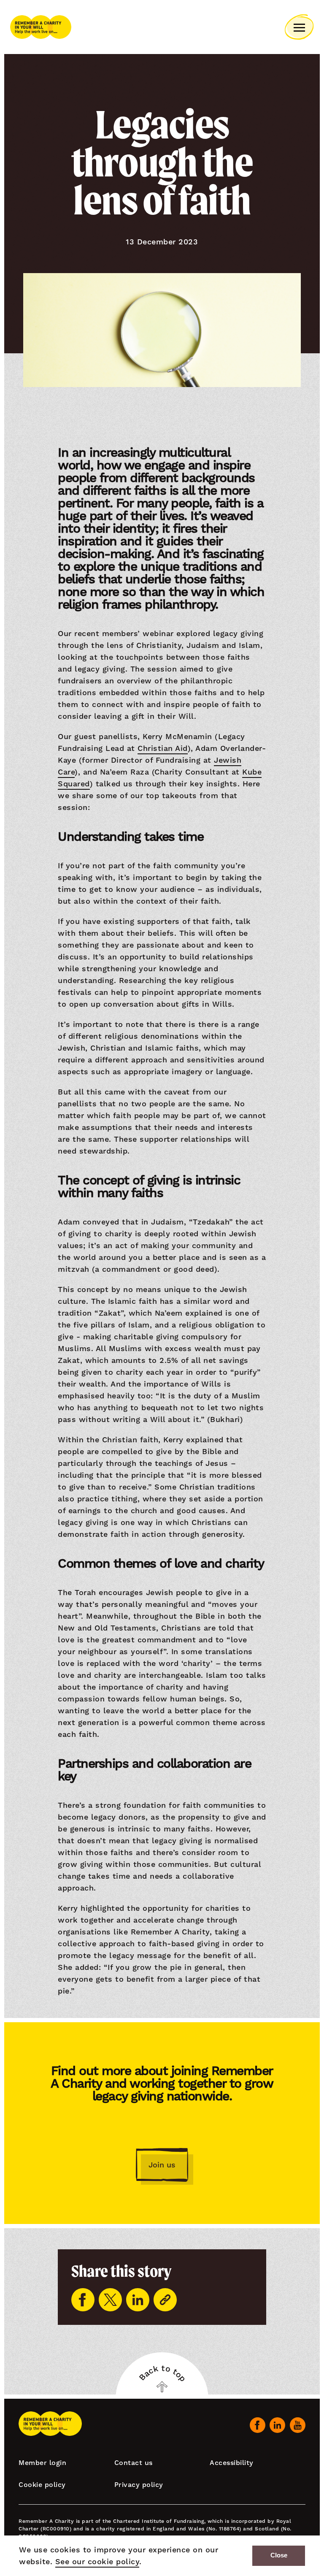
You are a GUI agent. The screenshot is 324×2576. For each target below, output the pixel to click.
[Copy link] (165, 2300)
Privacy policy (139, 2485)
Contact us (134, 2463)
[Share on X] (110, 2300)
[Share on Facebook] (83, 2300)
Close (279, 2555)
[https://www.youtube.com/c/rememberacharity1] (298, 2425)
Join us (162, 2165)
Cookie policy (42, 2485)
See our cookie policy (97, 2561)
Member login (42, 2463)
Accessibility (232, 2463)
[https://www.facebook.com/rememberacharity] (258, 2425)
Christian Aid (163, 748)
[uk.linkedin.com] (277, 2425)
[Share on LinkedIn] (138, 2300)
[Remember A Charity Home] (41, 27)
